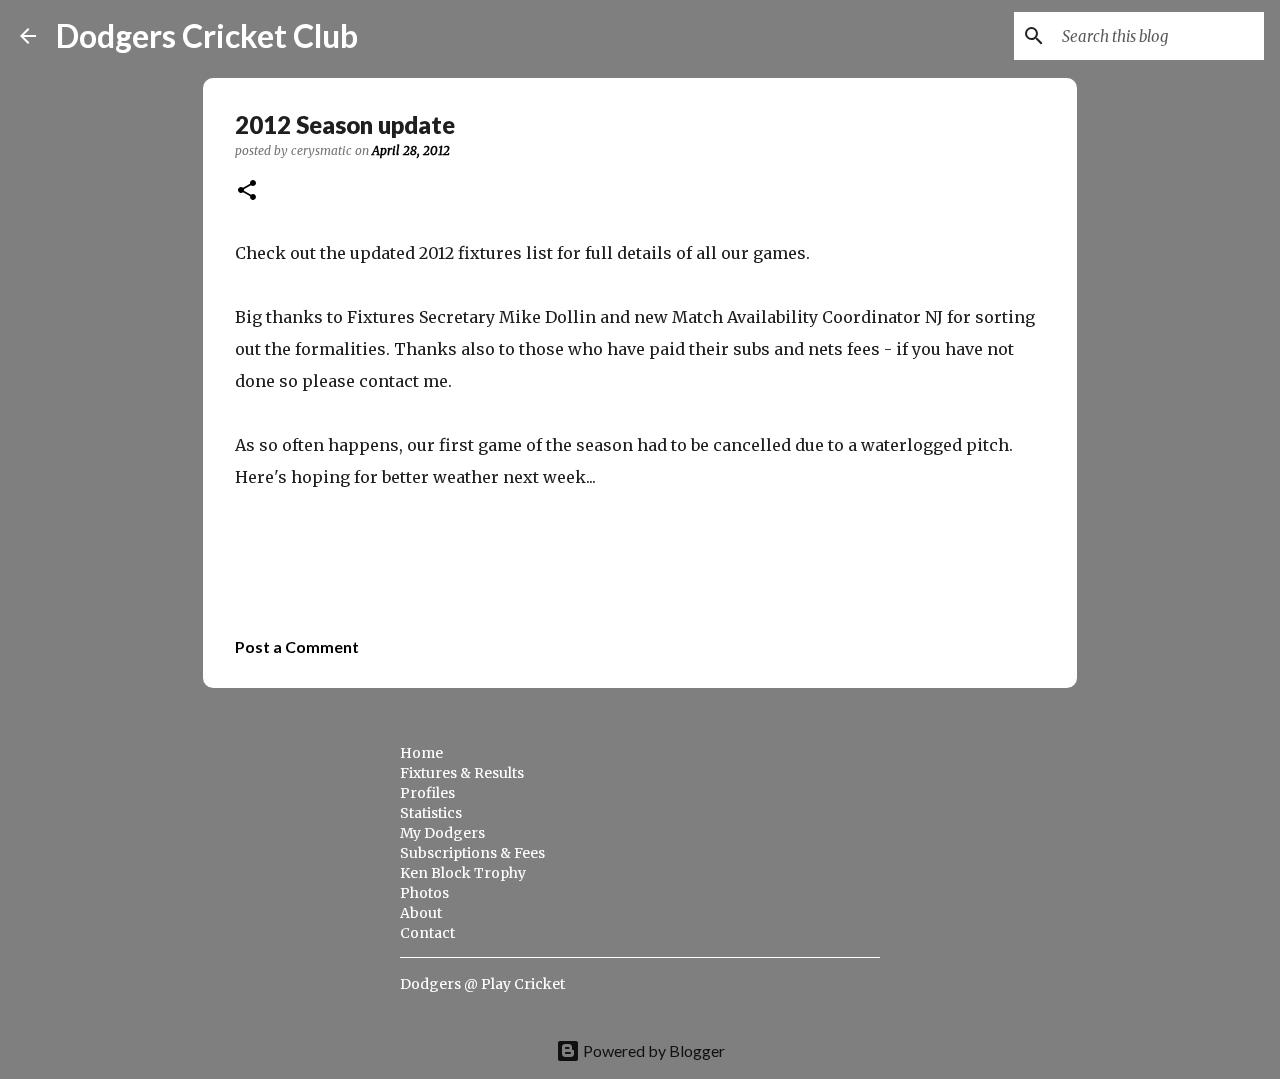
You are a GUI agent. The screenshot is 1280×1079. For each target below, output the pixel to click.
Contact (427, 933)
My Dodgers (442, 833)
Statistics (431, 813)
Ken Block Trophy (463, 873)
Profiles (427, 793)
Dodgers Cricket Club (207, 35)
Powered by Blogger (652, 1050)
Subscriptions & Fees (472, 853)
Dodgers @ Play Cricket (482, 984)
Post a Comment (297, 646)
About (421, 913)
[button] (247, 191)
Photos (424, 893)
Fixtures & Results (462, 773)
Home (421, 753)
